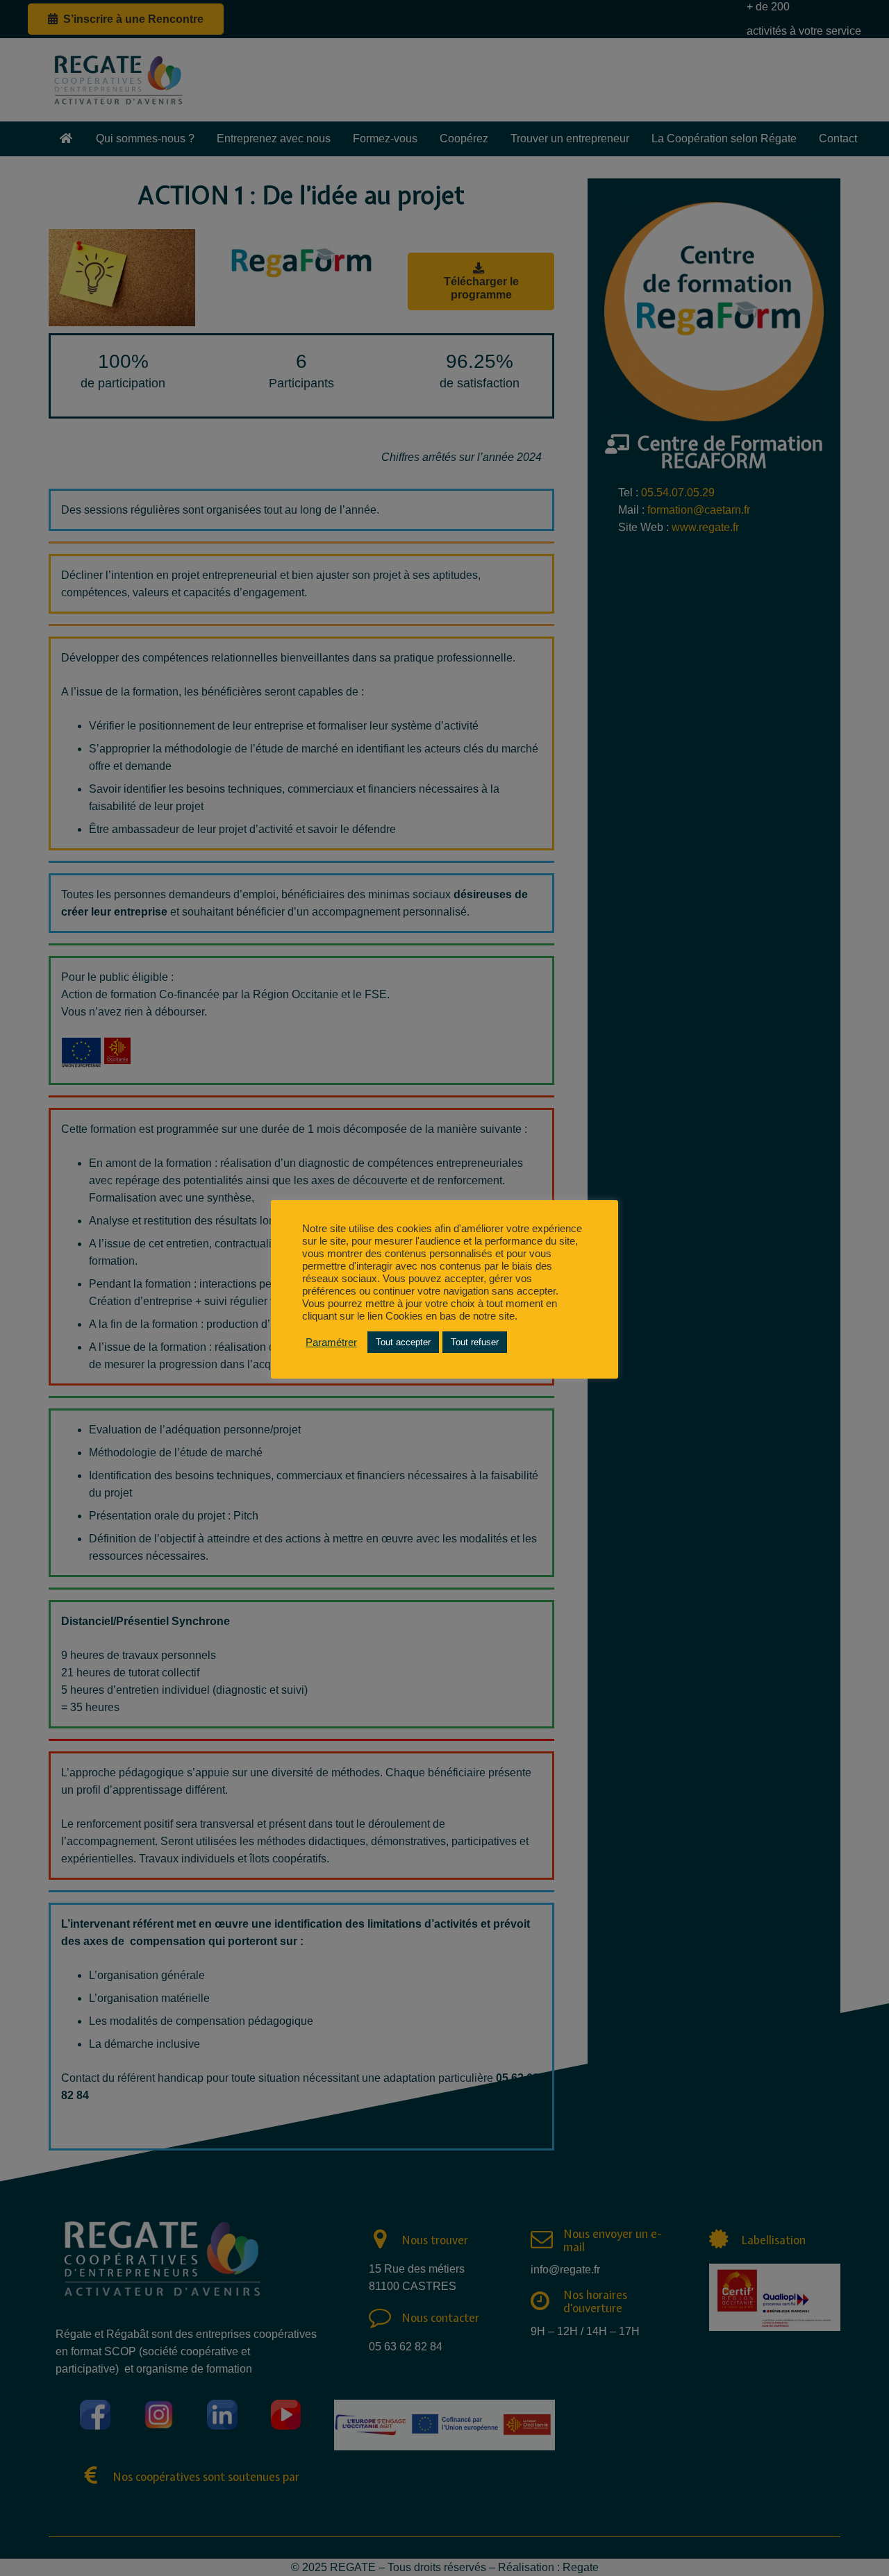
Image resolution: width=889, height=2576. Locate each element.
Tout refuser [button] (475, 1342)
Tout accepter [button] (403, 1342)
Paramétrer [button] (331, 1342)
